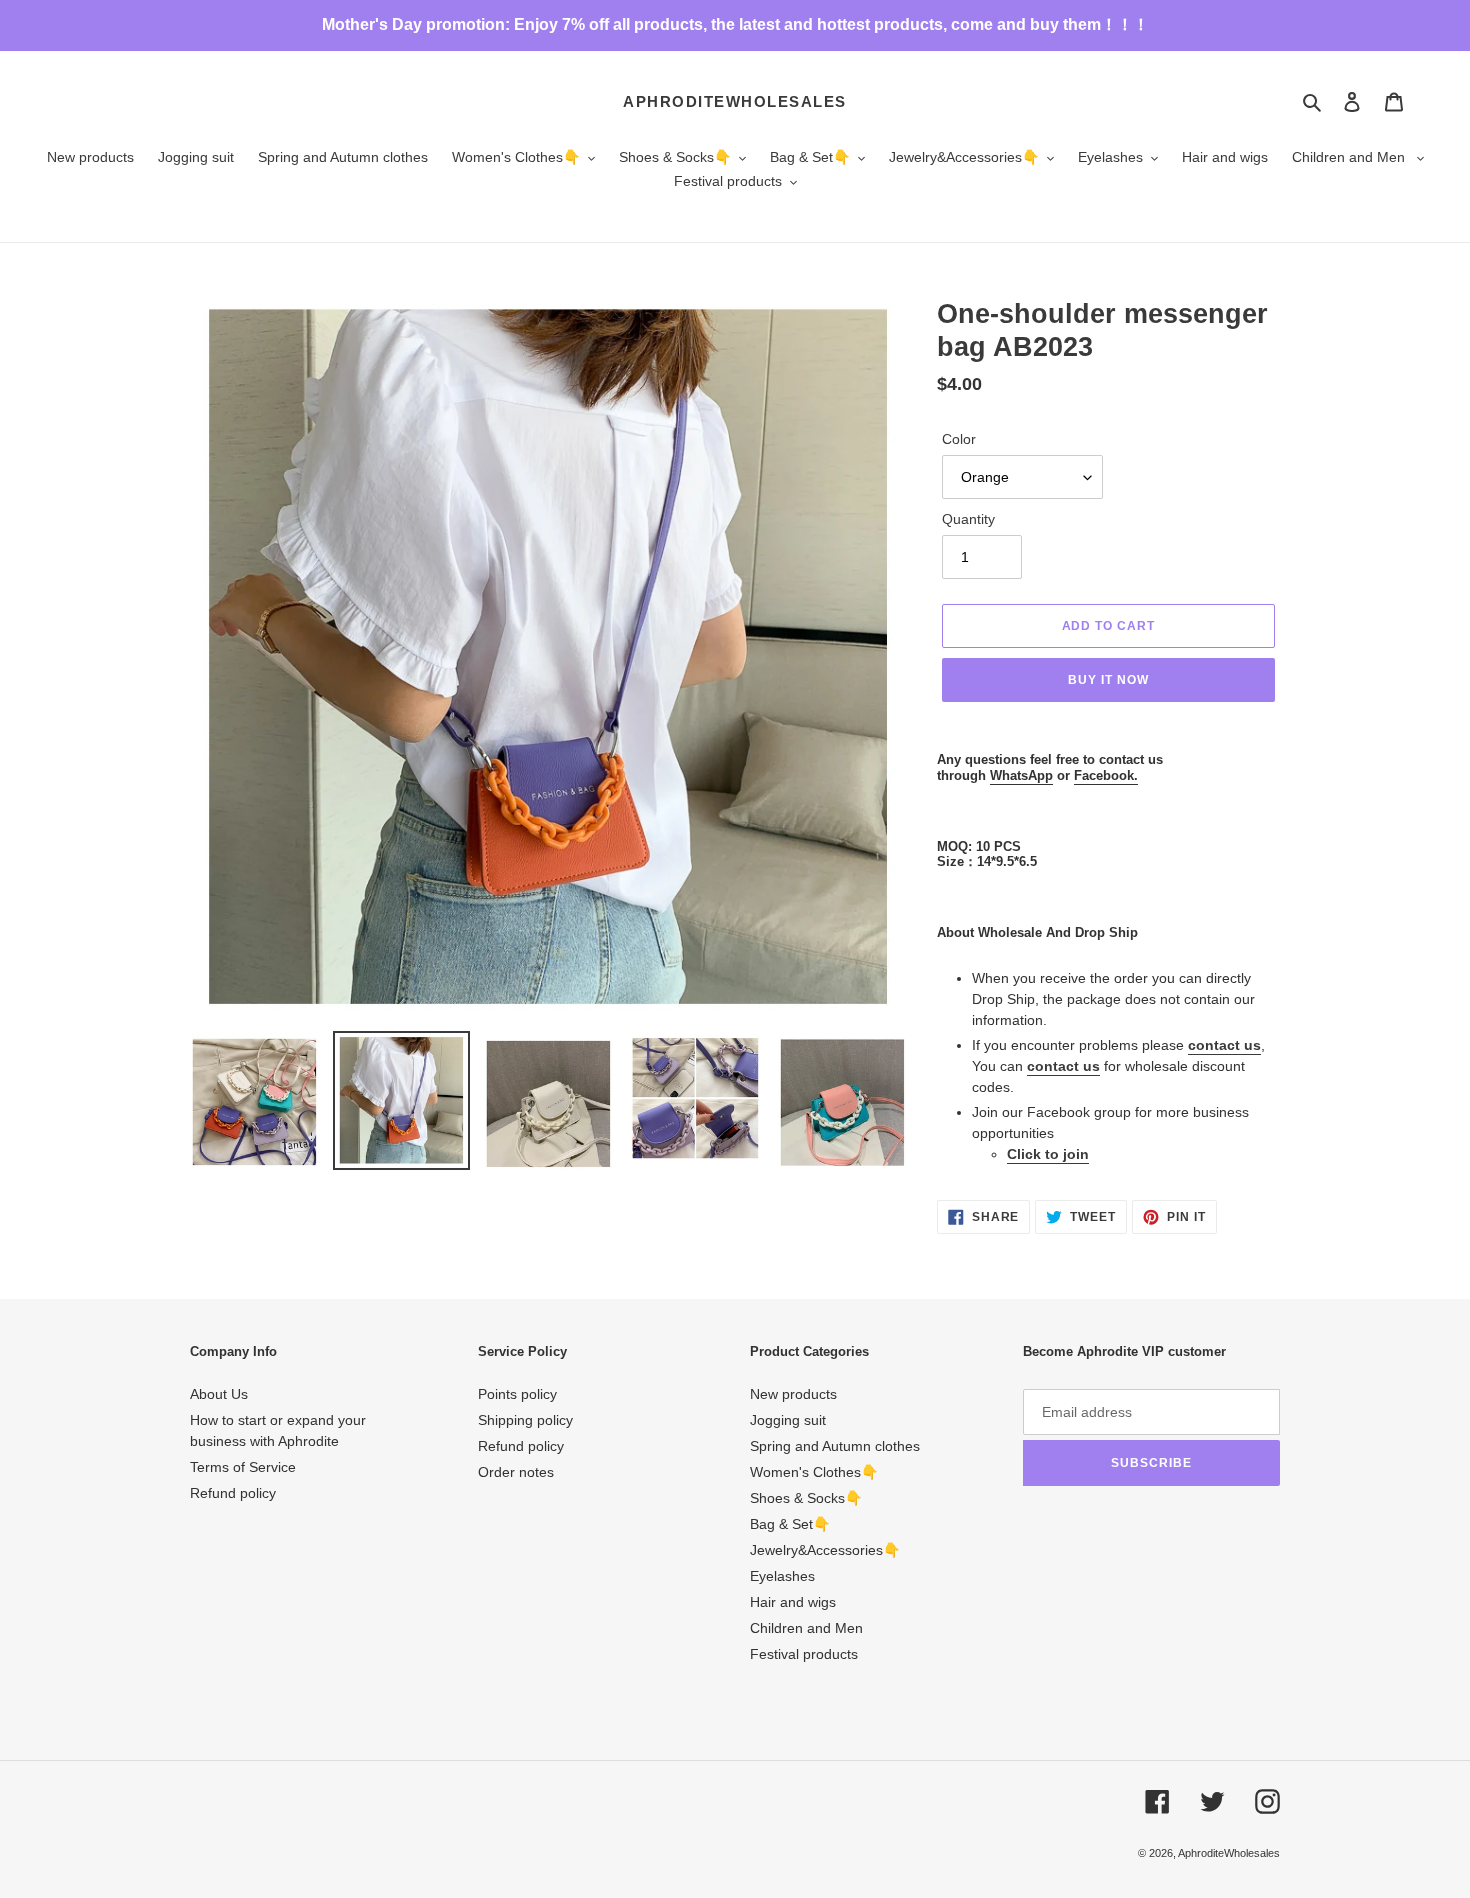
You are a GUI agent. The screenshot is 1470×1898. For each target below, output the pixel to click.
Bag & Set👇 (790, 1524)
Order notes (516, 1472)
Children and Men (806, 1628)
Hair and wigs (793, 1602)
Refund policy (233, 1493)
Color (959, 439)
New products (793, 1394)
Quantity (968, 519)
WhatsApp (1021, 775)
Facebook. (1106, 775)
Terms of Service (243, 1467)
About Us (219, 1394)
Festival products (804, 1654)
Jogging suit (788, 1420)
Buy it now (1108, 680)
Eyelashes (782, 1576)
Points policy (517, 1394)
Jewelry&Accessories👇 (825, 1550)
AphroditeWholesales (735, 101)
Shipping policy (525, 1420)
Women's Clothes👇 (814, 1472)
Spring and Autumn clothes (835, 1446)
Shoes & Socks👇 (806, 1498)
